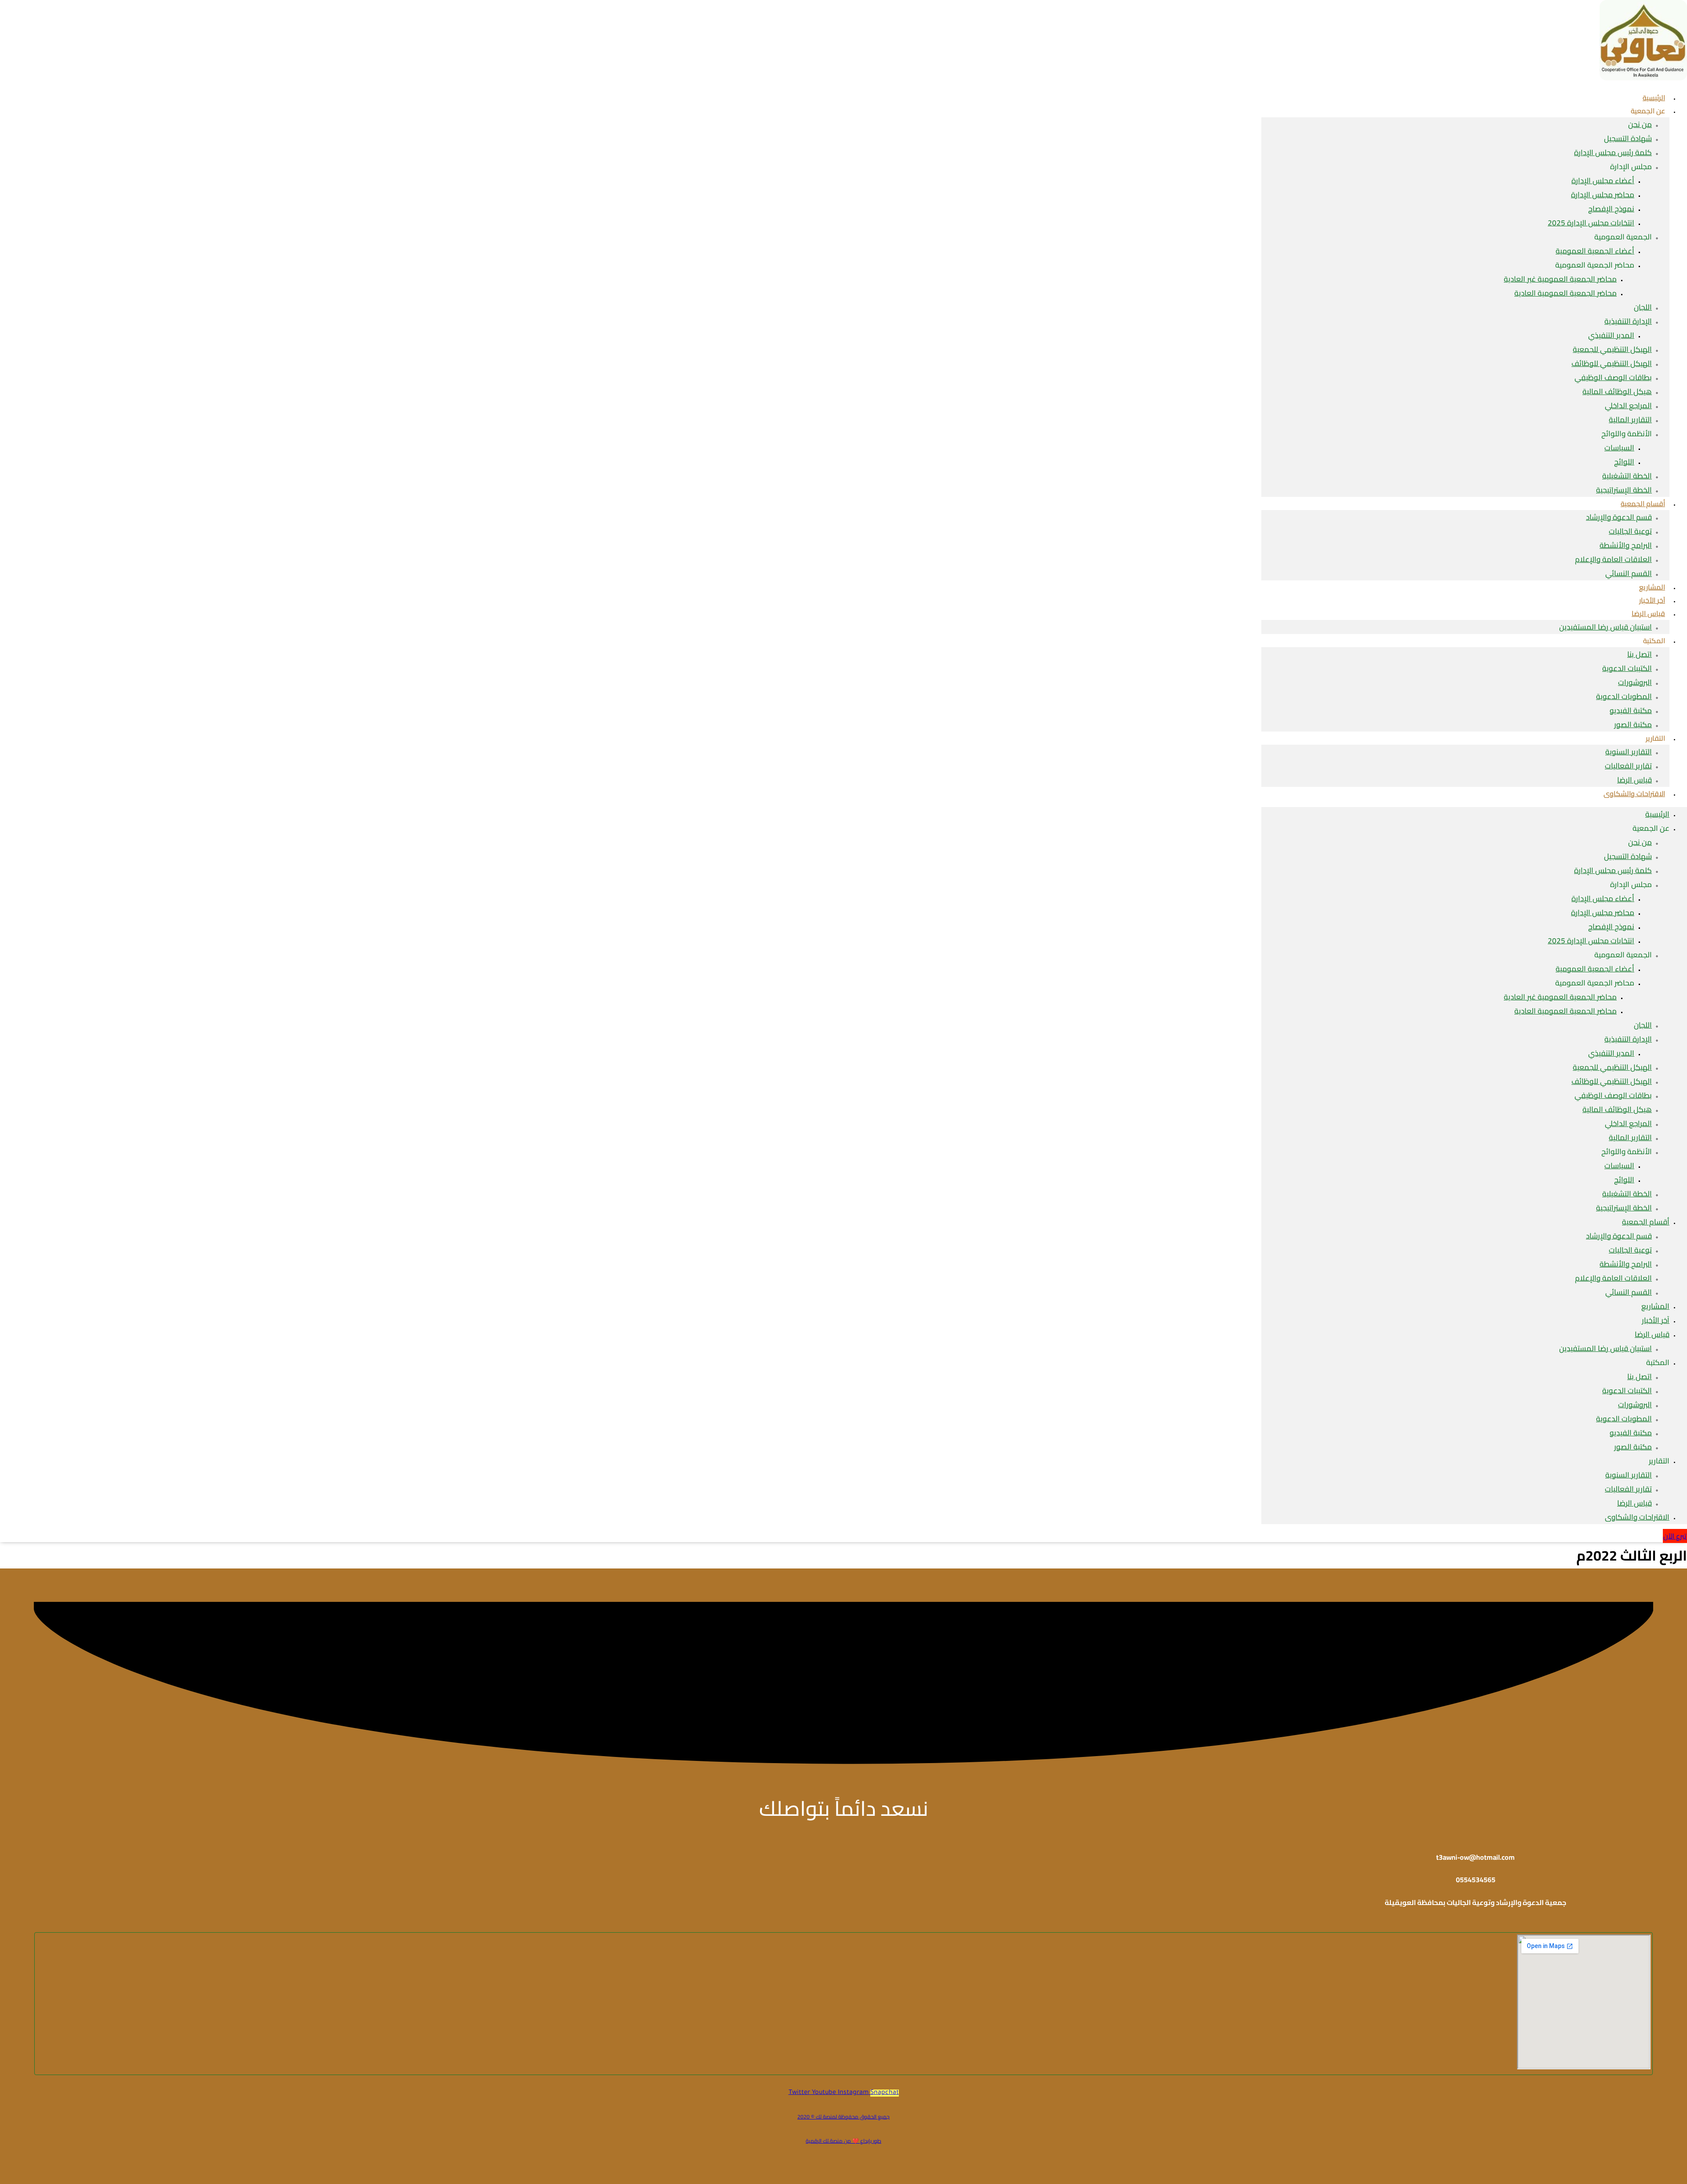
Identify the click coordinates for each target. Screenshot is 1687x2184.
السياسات (1619, 448)
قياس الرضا (1648, 613)
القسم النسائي (1629, 573)
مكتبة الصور (1633, 724)
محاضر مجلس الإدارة (1603, 195)
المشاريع (1655, 1306)
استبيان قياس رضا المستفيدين (1606, 627)
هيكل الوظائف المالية (1617, 391)
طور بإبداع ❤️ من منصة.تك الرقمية (843, 2141)
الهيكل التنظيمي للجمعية (1612, 349)
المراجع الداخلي (1628, 406)
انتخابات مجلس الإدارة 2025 (1591, 223)
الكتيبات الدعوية (1627, 668)
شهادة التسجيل (1628, 138)
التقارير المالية (1630, 420)
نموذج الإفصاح (1611, 209)
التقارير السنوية (1629, 752)
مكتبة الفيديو (1631, 710)
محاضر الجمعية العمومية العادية (1566, 293)
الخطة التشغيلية (1627, 476)
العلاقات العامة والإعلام (1613, 559)
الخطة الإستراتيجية (1624, 1208)
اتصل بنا (1640, 654)
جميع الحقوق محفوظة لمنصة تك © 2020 (843, 2117)
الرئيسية (1657, 814)
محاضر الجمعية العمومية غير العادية (1560, 279)
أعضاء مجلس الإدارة (1603, 181)
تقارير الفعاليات (1628, 766)
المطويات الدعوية (1624, 696)
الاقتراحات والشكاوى (1634, 793)
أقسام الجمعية (1643, 503)
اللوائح (1624, 462)
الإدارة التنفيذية (1628, 321)
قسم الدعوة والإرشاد (1619, 517)
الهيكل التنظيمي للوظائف (1612, 363)
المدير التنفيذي (1611, 335)
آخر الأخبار (1656, 1320)
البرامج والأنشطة (1626, 545)
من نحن (1640, 124)
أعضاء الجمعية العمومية (1595, 251)
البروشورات (1635, 682)
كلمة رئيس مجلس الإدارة (1613, 152)
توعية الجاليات (1630, 531)
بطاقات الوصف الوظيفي (1613, 377)
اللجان (1643, 307)
